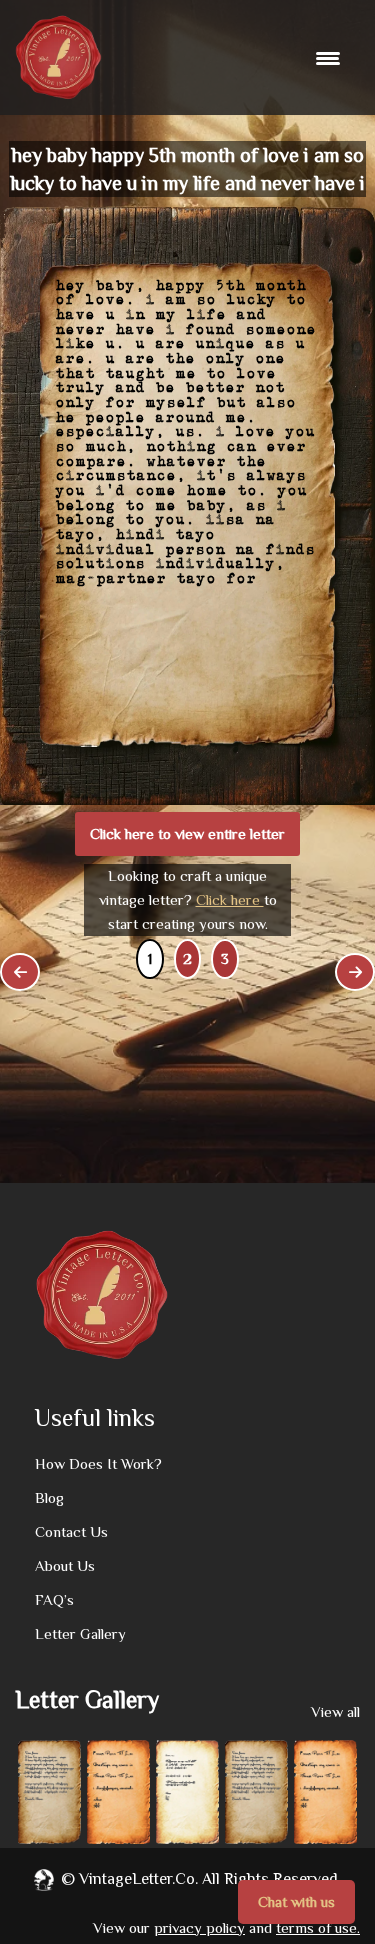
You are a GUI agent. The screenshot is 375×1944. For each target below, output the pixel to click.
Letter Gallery (80, 1633)
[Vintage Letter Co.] (58, 57)
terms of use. (318, 1927)
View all (335, 1711)
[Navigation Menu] (330, 58)
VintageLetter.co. (138, 1879)
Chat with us (296, 1901)
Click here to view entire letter (187, 833)
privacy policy (199, 1927)
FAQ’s (54, 1599)
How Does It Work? (98, 1463)
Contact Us (71, 1531)
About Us (65, 1565)
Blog (49, 1497)
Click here (230, 899)
